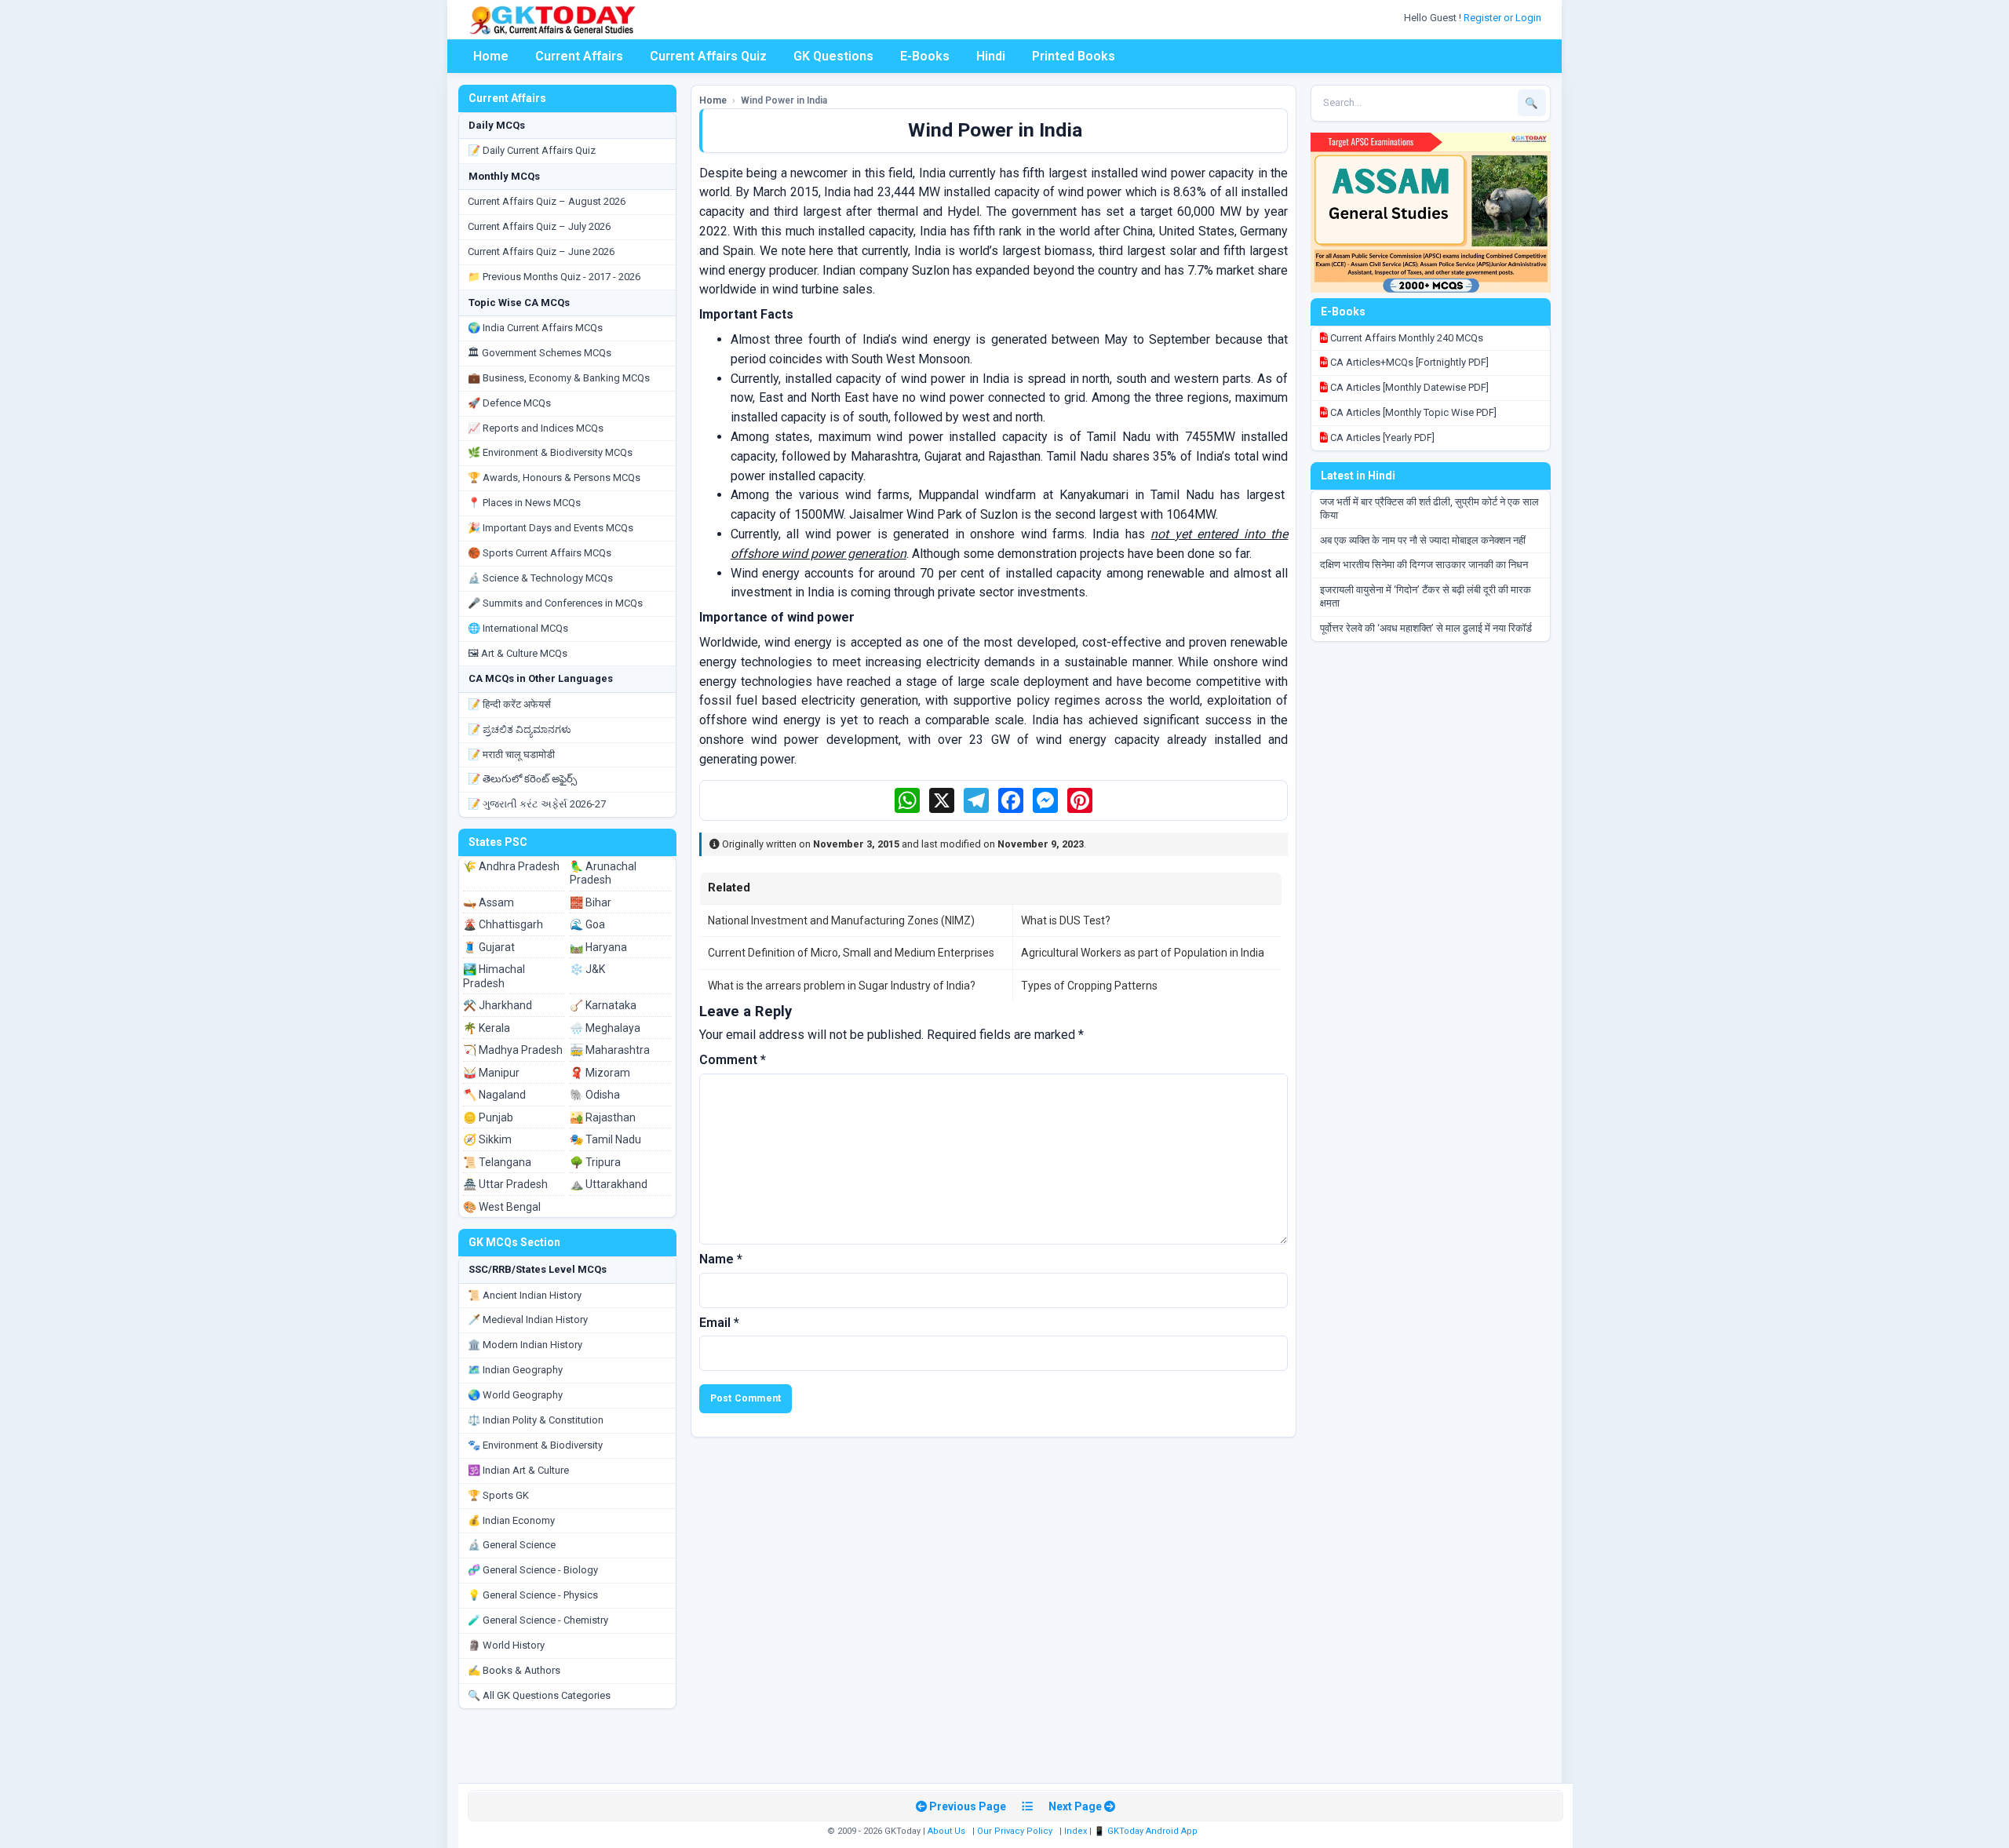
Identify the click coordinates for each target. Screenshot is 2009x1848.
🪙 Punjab (488, 1117)
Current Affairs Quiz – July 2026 (539, 226)
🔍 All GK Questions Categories (539, 1695)
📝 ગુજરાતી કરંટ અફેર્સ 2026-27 (537, 804)
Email (719, 1323)
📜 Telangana (497, 1162)
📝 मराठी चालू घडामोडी (511, 755)
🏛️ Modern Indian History (525, 1345)
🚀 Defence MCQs (509, 403)
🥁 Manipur (491, 1073)
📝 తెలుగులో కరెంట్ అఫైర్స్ (522, 779)
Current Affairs (579, 56)
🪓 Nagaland (494, 1095)
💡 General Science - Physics (533, 1595)
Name (721, 1259)
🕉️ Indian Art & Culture (518, 1470)
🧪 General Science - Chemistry (538, 1620)
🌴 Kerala (487, 1028)
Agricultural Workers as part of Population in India (1143, 953)
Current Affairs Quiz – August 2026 (547, 201)
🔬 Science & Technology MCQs (540, 578)
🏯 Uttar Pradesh (505, 1184)
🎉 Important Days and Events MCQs (551, 528)
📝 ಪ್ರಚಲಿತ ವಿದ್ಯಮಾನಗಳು (520, 729)
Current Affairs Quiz (708, 56)
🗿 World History (506, 1645)
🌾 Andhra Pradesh (511, 866)
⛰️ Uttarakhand (609, 1184)
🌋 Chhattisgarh (503, 924)
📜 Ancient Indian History (525, 1295)
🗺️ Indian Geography (515, 1370)
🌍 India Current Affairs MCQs (535, 328)
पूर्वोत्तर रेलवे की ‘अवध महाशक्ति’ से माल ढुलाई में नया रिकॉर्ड (1426, 628)
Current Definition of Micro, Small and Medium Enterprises (851, 953)
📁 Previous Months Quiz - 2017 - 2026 (554, 277)
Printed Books (1074, 56)
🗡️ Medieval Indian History (528, 1319)
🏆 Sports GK (498, 1495)
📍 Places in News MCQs (524, 503)
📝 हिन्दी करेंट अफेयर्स (509, 704)
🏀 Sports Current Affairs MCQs (540, 553)
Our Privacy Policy (1015, 1831)
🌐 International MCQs (518, 628)
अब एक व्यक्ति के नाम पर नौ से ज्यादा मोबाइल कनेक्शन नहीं (1423, 540)
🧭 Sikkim (487, 1139)
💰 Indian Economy (511, 1520)
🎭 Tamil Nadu (605, 1139)
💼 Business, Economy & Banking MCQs (559, 378)
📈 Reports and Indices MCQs (536, 428)
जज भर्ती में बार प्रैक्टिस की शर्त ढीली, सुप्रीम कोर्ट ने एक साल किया (1429, 508)
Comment (733, 1060)
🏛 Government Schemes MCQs (540, 353)
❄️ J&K (587, 969)
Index (1076, 1831)
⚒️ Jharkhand (498, 1005)
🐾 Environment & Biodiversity (535, 1445)
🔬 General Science (512, 1545)
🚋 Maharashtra (610, 1050)
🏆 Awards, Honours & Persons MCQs (554, 477)
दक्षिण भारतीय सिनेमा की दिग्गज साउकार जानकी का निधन (1424, 565)
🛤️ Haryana (598, 947)
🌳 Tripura (595, 1162)
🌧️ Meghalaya (605, 1028)
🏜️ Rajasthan (603, 1117)
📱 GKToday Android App (1147, 1831)
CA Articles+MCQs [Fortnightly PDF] (1408, 362)
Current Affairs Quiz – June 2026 (541, 252)
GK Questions (833, 56)
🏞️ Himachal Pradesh (494, 976)
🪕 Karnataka (603, 1005)
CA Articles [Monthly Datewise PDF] (1408, 387)
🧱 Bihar (591, 902)
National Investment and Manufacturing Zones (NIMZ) (841, 920)
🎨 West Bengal (502, 1207)
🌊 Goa (587, 924)
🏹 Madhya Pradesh (513, 1050)
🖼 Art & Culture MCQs (518, 653)
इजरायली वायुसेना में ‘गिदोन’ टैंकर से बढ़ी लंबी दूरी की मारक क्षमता (1426, 596)
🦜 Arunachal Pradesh (603, 873)
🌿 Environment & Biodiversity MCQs (550, 452)
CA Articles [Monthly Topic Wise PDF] (1412, 412)
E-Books (925, 56)
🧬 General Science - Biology (533, 1570)
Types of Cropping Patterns (1089, 986)
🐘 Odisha (595, 1095)
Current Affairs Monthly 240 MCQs (1406, 338)
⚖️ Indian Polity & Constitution (536, 1420)
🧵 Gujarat (489, 947)
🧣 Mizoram (600, 1073)
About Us (946, 1831)
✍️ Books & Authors (514, 1670)
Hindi (991, 56)
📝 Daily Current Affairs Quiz (532, 150)
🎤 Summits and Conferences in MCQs (555, 603)
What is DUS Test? (1066, 920)
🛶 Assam (489, 902)
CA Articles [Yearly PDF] (1381, 437)
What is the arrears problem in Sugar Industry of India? (842, 986)
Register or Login (1504, 18)
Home (491, 56)
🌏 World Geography (515, 1395)
